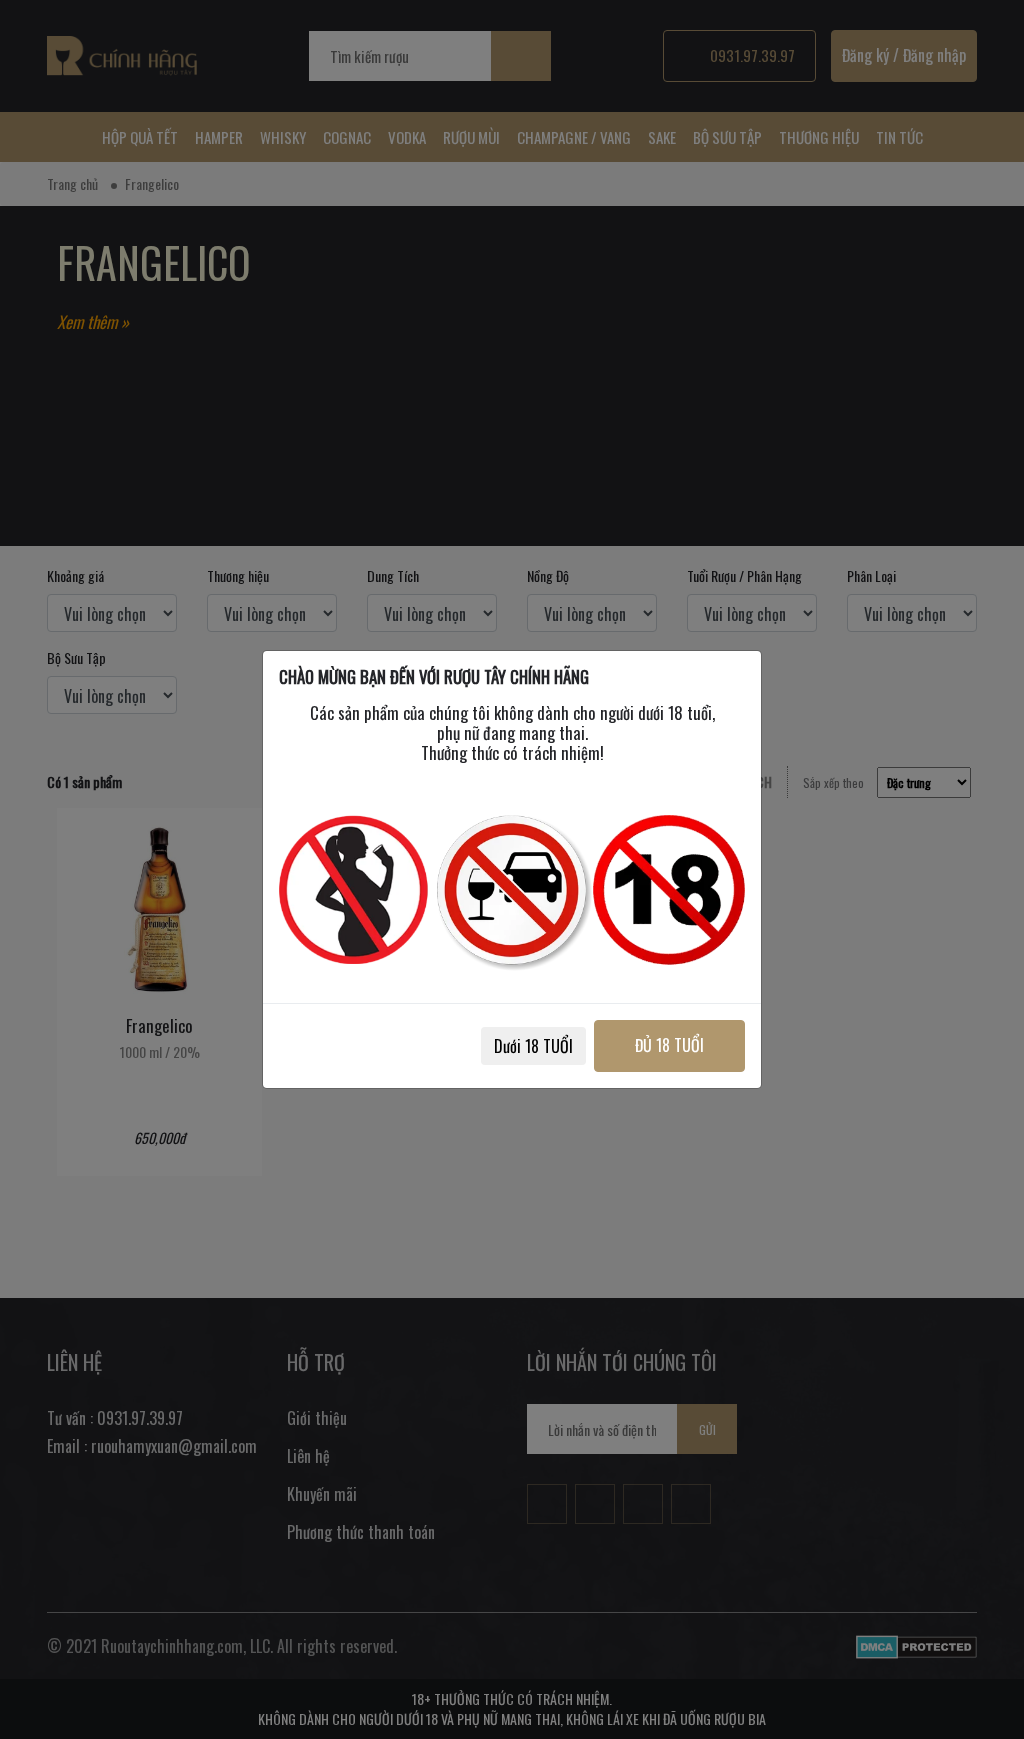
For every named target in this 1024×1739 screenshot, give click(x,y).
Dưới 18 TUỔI (533, 1046)
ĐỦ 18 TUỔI (669, 1045)
